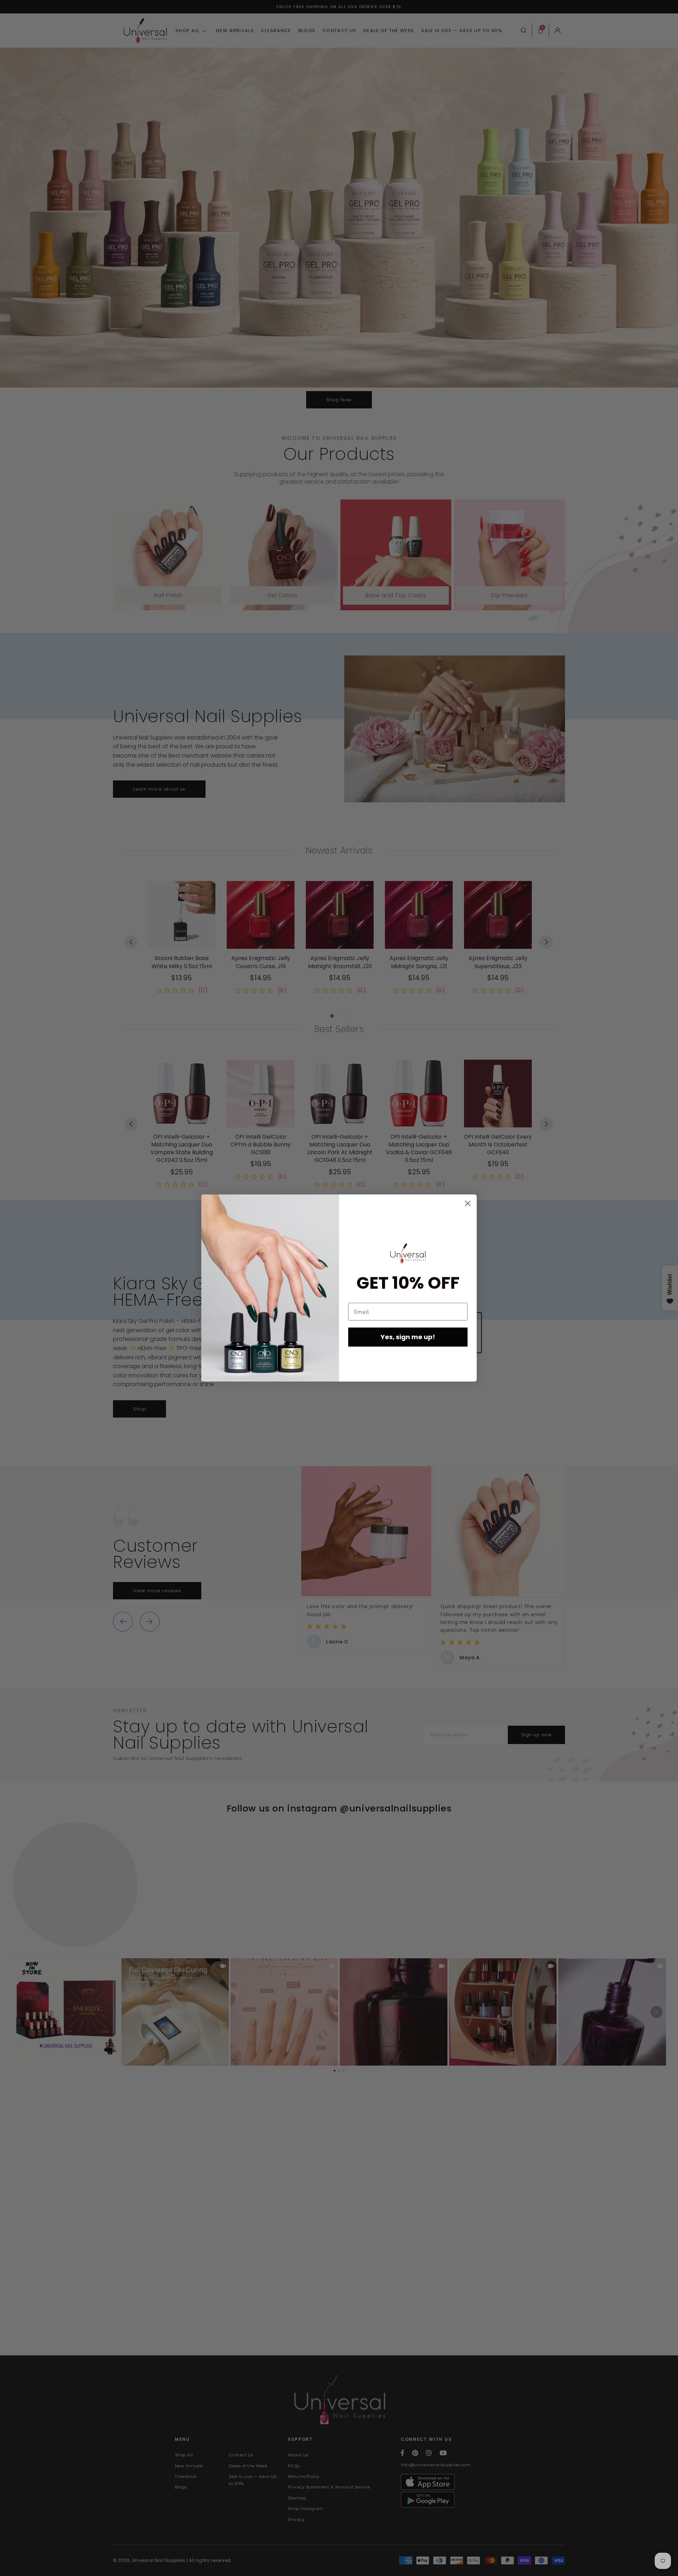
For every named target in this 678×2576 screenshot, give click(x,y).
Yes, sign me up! (408, 1337)
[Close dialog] (468, 1203)
